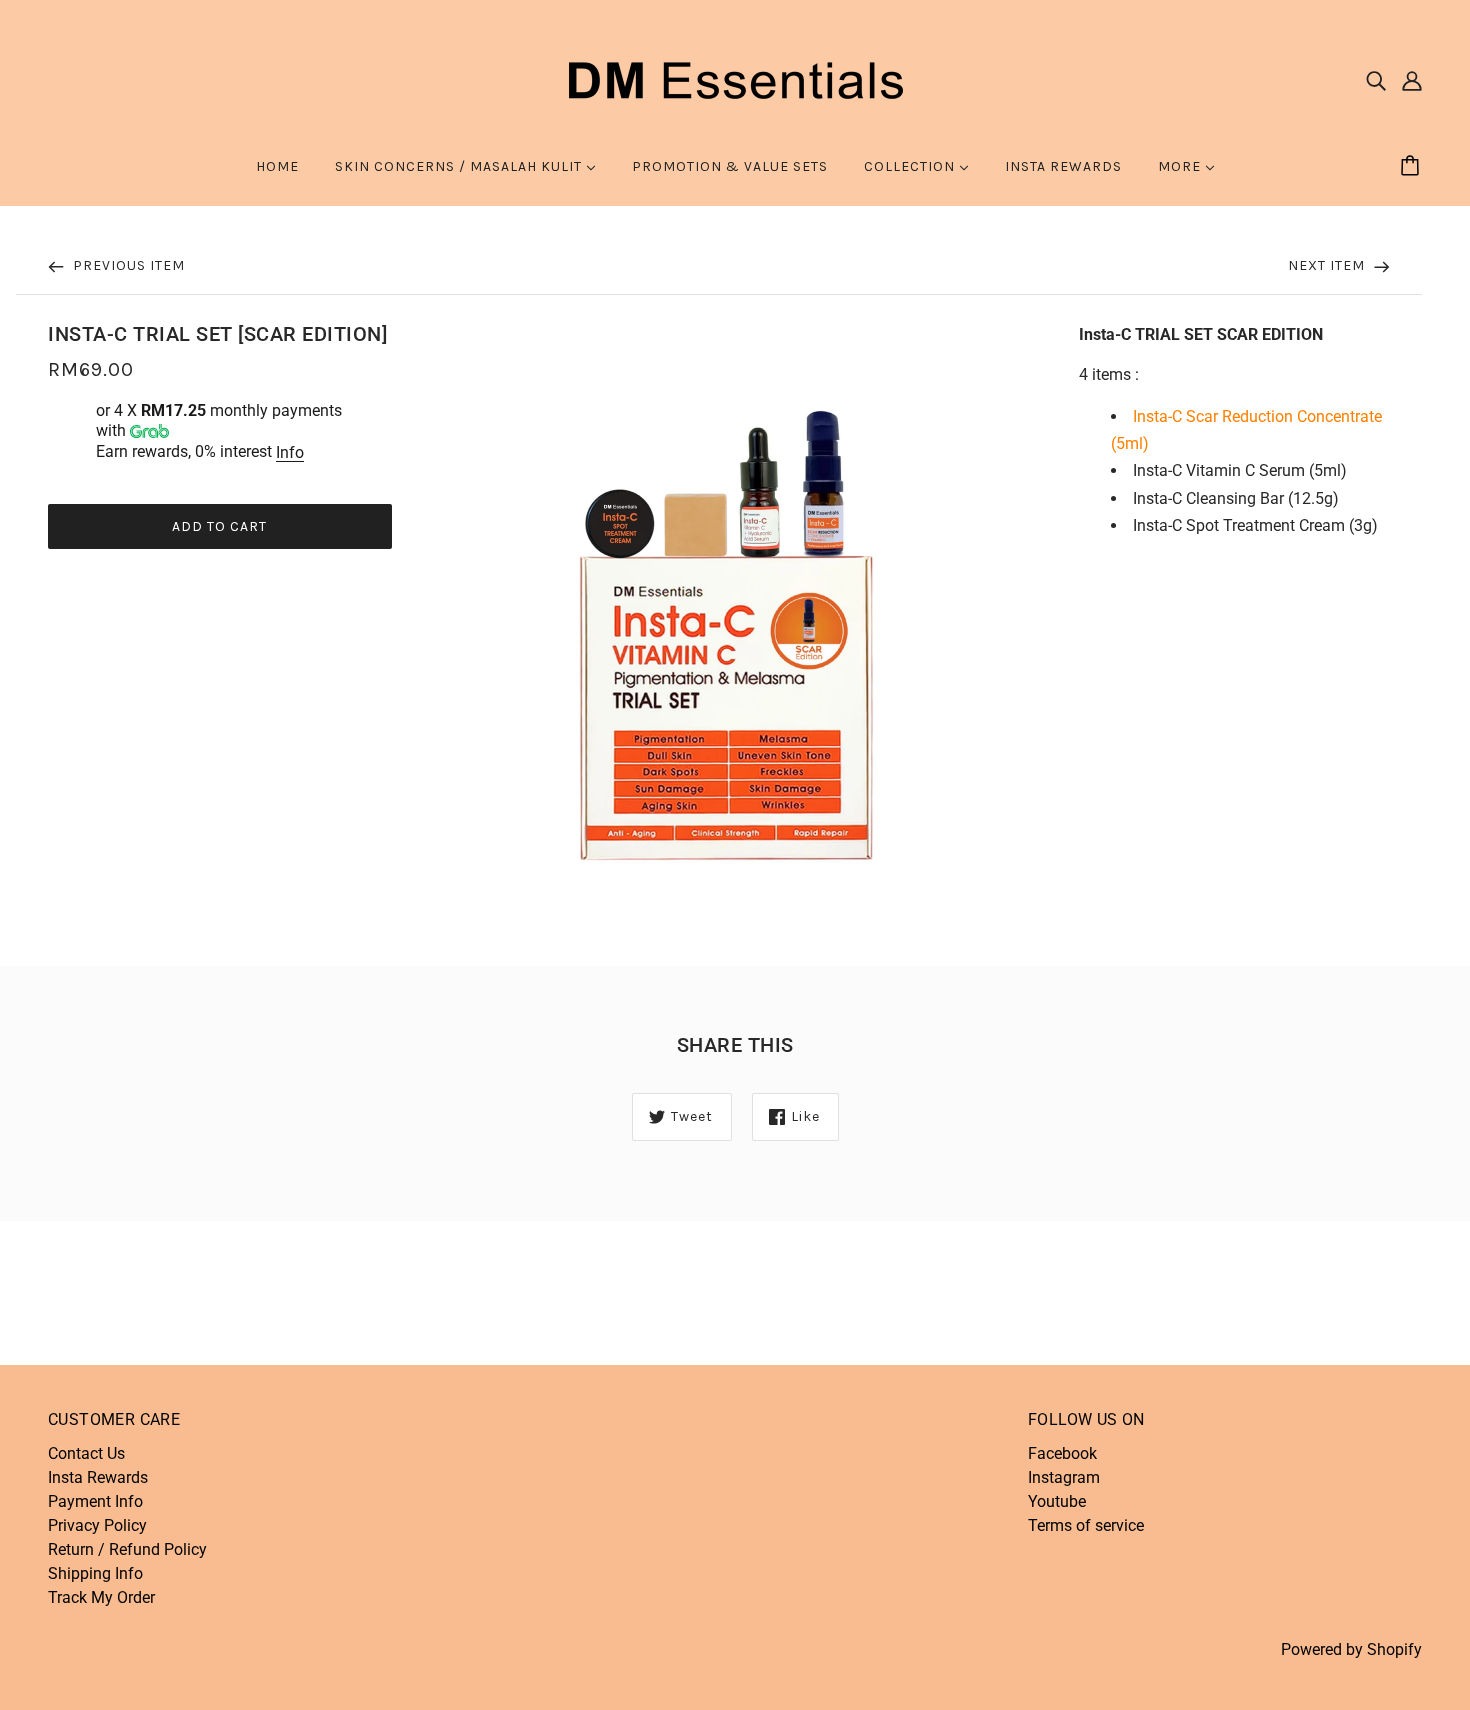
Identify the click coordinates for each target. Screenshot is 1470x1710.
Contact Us (86, 1453)
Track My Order (101, 1597)
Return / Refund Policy (127, 1549)
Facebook (1062, 1453)
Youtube (1057, 1501)
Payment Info (95, 1501)
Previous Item (127, 265)
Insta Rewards (98, 1477)
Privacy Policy (97, 1525)
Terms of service (1086, 1525)
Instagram (1064, 1477)
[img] (1376, 80)
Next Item (1328, 265)
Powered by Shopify (1351, 1649)
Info (290, 452)
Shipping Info (95, 1573)
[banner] (735, 78)
